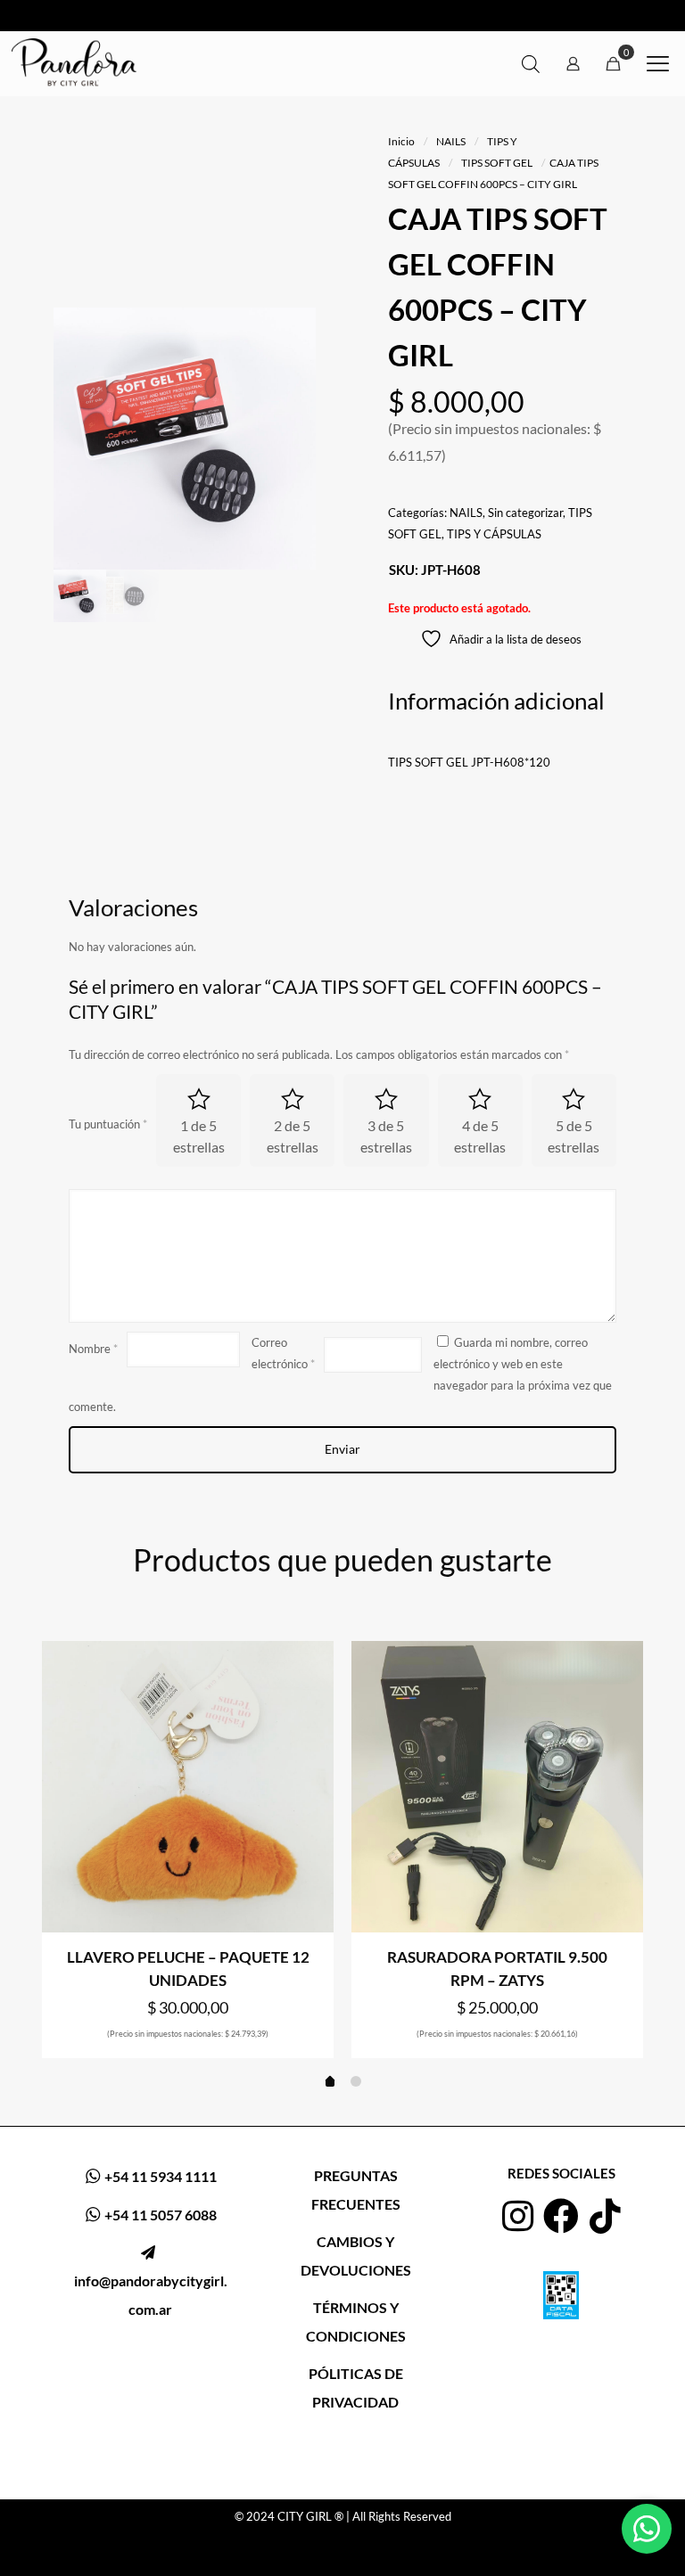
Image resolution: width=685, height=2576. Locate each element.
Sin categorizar (525, 513)
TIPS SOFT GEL (497, 163)
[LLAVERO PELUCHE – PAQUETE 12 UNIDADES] (188, 1787)
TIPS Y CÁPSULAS (494, 534)
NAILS (451, 141)
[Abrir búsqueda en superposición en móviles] (531, 64)
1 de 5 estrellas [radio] (199, 1136)
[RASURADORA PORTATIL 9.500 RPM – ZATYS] (497, 1787)
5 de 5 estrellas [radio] (574, 1136)
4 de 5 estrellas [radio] (480, 1136)
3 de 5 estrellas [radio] (386, 1136)
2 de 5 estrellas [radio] (293, 1136)
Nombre (93, 1349)
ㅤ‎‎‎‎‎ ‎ (151, 2281)
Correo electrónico (283, 1353)
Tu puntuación (108, 1124)
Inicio (401, 141)
